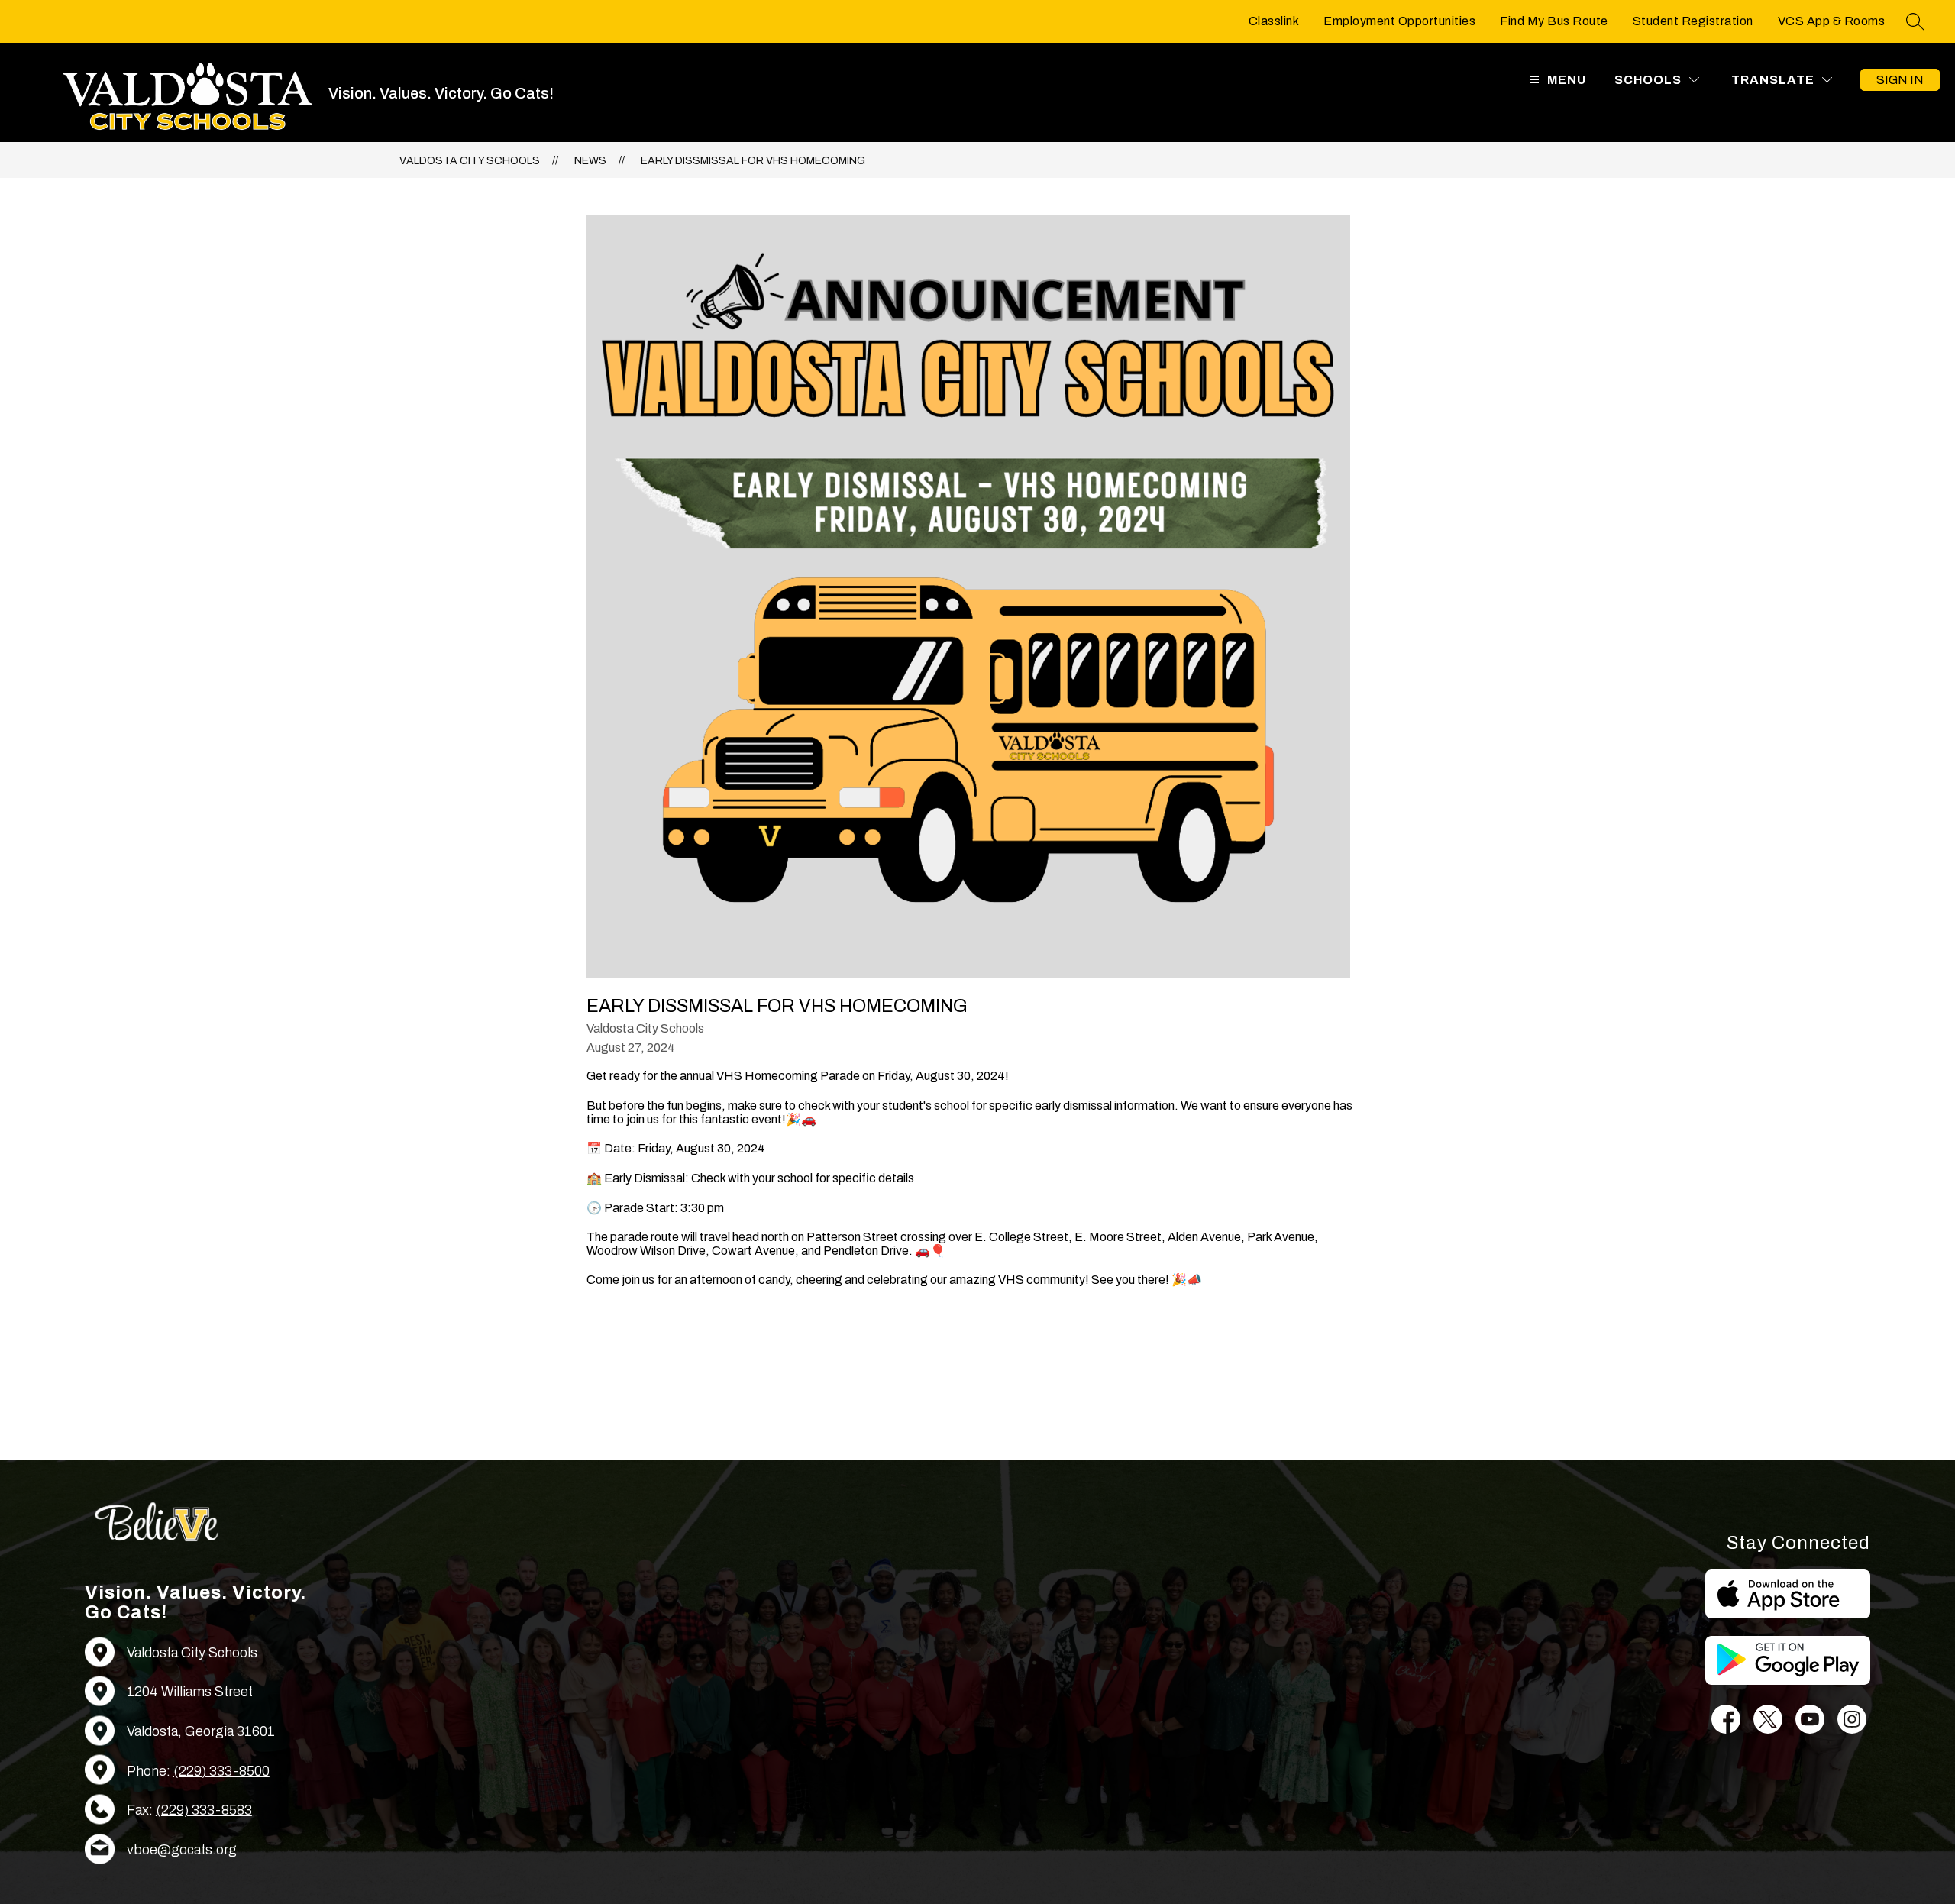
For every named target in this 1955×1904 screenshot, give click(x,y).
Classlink (1274, 21)
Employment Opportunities (1399, 21)
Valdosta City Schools (470, 161)
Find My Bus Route (1554, 21)
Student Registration (1693, 21)
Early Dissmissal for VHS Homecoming (753, 161)
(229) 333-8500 (221, 1771)
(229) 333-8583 (204, 1810)
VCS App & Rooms (1832, 21)
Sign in (1900, 80)
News (590, 161)
